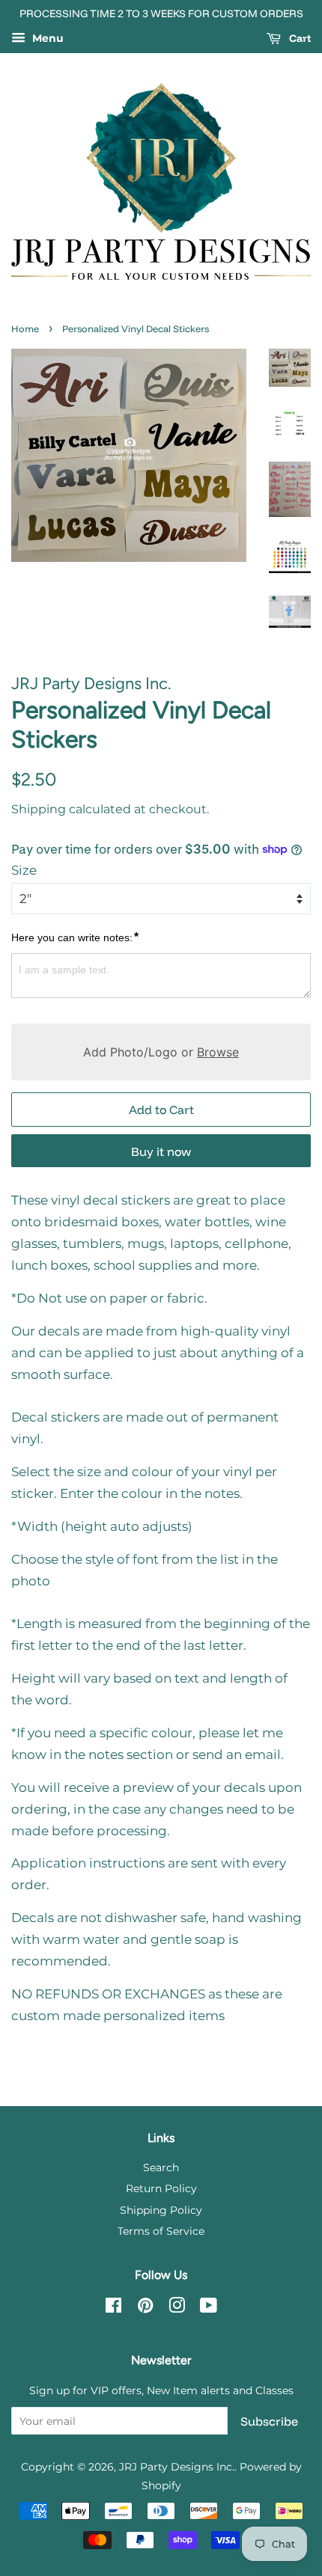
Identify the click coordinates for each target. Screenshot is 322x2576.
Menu (46, 38)
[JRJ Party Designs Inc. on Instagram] (177, 2308)
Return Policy (161, 2188)
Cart (299, 38)
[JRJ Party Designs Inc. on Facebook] (113, 2308)
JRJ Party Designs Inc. (177, 2467)
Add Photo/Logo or (161, 1052)
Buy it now (161, 1151)
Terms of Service (161, 2231)
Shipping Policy (161, 2210)
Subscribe (269, 2421)
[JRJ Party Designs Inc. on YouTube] (209, 2308)
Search (161, 2167)
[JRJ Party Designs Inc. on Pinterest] (145, 2308)
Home (25, 328)
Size (24, 870)
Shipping (39, 809)
